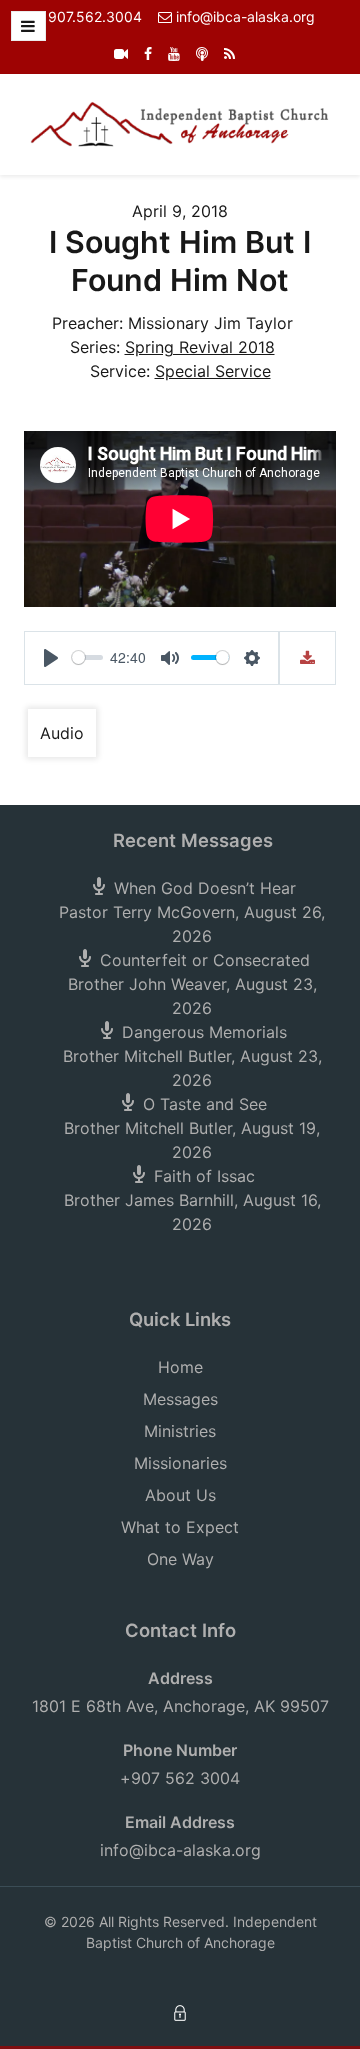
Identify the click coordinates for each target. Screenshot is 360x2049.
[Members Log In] (180, 2011)
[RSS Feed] (229, 53)
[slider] (87, 657)
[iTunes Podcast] (202, 53)
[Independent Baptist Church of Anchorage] (180, 123)
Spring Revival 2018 (200, 347)
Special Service (213, 371)
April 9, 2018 (180, 211)
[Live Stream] (121, 53)
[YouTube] (174, 53)
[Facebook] (148, 53)
